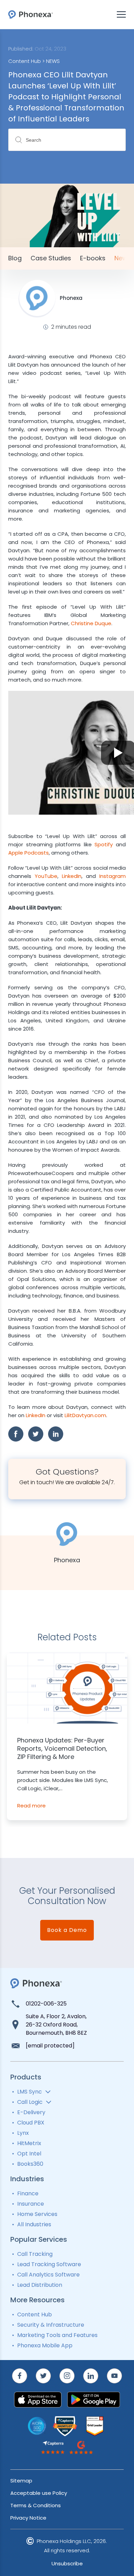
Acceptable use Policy (39, 2493)
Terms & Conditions (36, 2505)
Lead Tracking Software (49, 2264)
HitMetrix (29, 2143)
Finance (28, 2193)
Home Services (37, 2214)
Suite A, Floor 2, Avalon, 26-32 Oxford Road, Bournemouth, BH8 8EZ (56, 2025)
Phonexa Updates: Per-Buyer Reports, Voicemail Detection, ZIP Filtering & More (62, 1749)
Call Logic (30, 2102)
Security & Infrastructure (51, 2325)
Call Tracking (35, 2254)
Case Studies (51, 258)
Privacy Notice (28, 2518)
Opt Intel (29, 2154)
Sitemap (21, 2481)
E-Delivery (31, 2112)
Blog (15, 258)
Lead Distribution (40, 2285)
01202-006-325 (46, 2004)
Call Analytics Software (48, 2275)
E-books (93, 258)
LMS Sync (30, 2092)
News (123, 258)
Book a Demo (67, 1930)
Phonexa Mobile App (45, 2345)
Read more (31, 1806)
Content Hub (35, 2314)
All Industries (34, 2224)
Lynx (23, 2133)
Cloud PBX (31, 2123)
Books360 (30, 2164)
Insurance (31, 2204)
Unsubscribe (67, 2563)
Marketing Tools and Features (57, 2335)
